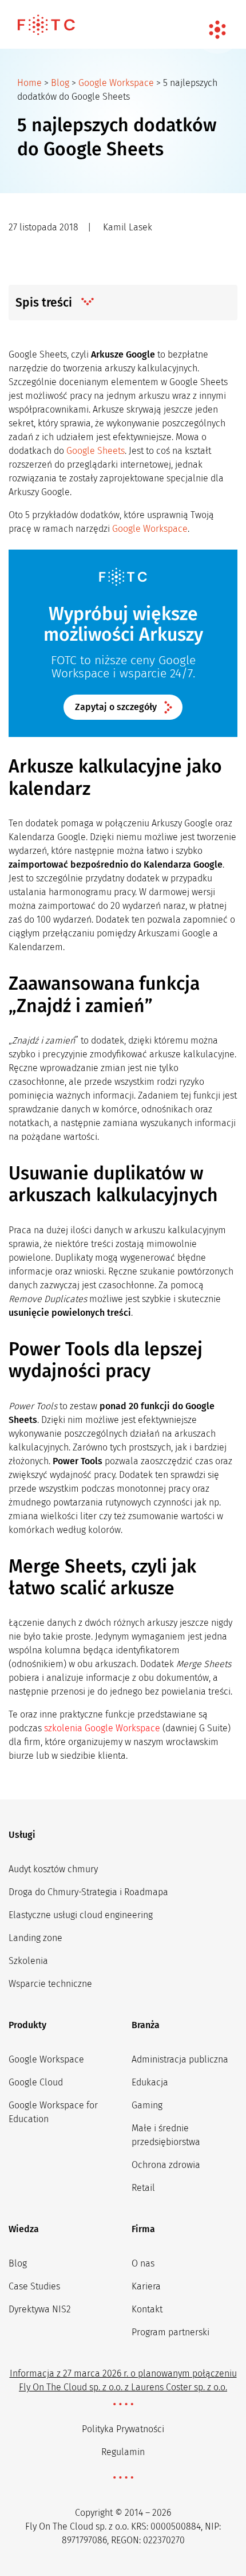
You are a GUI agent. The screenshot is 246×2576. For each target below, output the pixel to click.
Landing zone (35, 1938)
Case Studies (34, 2286)
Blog (60, 83)
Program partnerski (170, 2332)
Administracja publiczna (180, 2059)
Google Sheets (96, 451)
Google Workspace (116, 83)
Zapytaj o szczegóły (116, 707)
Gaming (147, 2105)
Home (29, 83)
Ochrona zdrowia (166, 2165)
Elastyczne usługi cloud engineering (81, 1915)
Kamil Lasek (128, 227)
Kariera (146, 2286)
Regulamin (123, 2452)
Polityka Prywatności (123, 2429)
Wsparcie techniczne (50, 1984)
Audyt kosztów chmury (53, 1869)
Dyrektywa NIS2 (40, 2309)
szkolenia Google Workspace (102, 1728)
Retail (143, 2188)
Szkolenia (28, 1961)
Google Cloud (36, 2082)
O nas (143, 2263)
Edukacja (150, 2082)
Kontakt (147, 2309)
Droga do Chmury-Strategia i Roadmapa (88, 1892)
